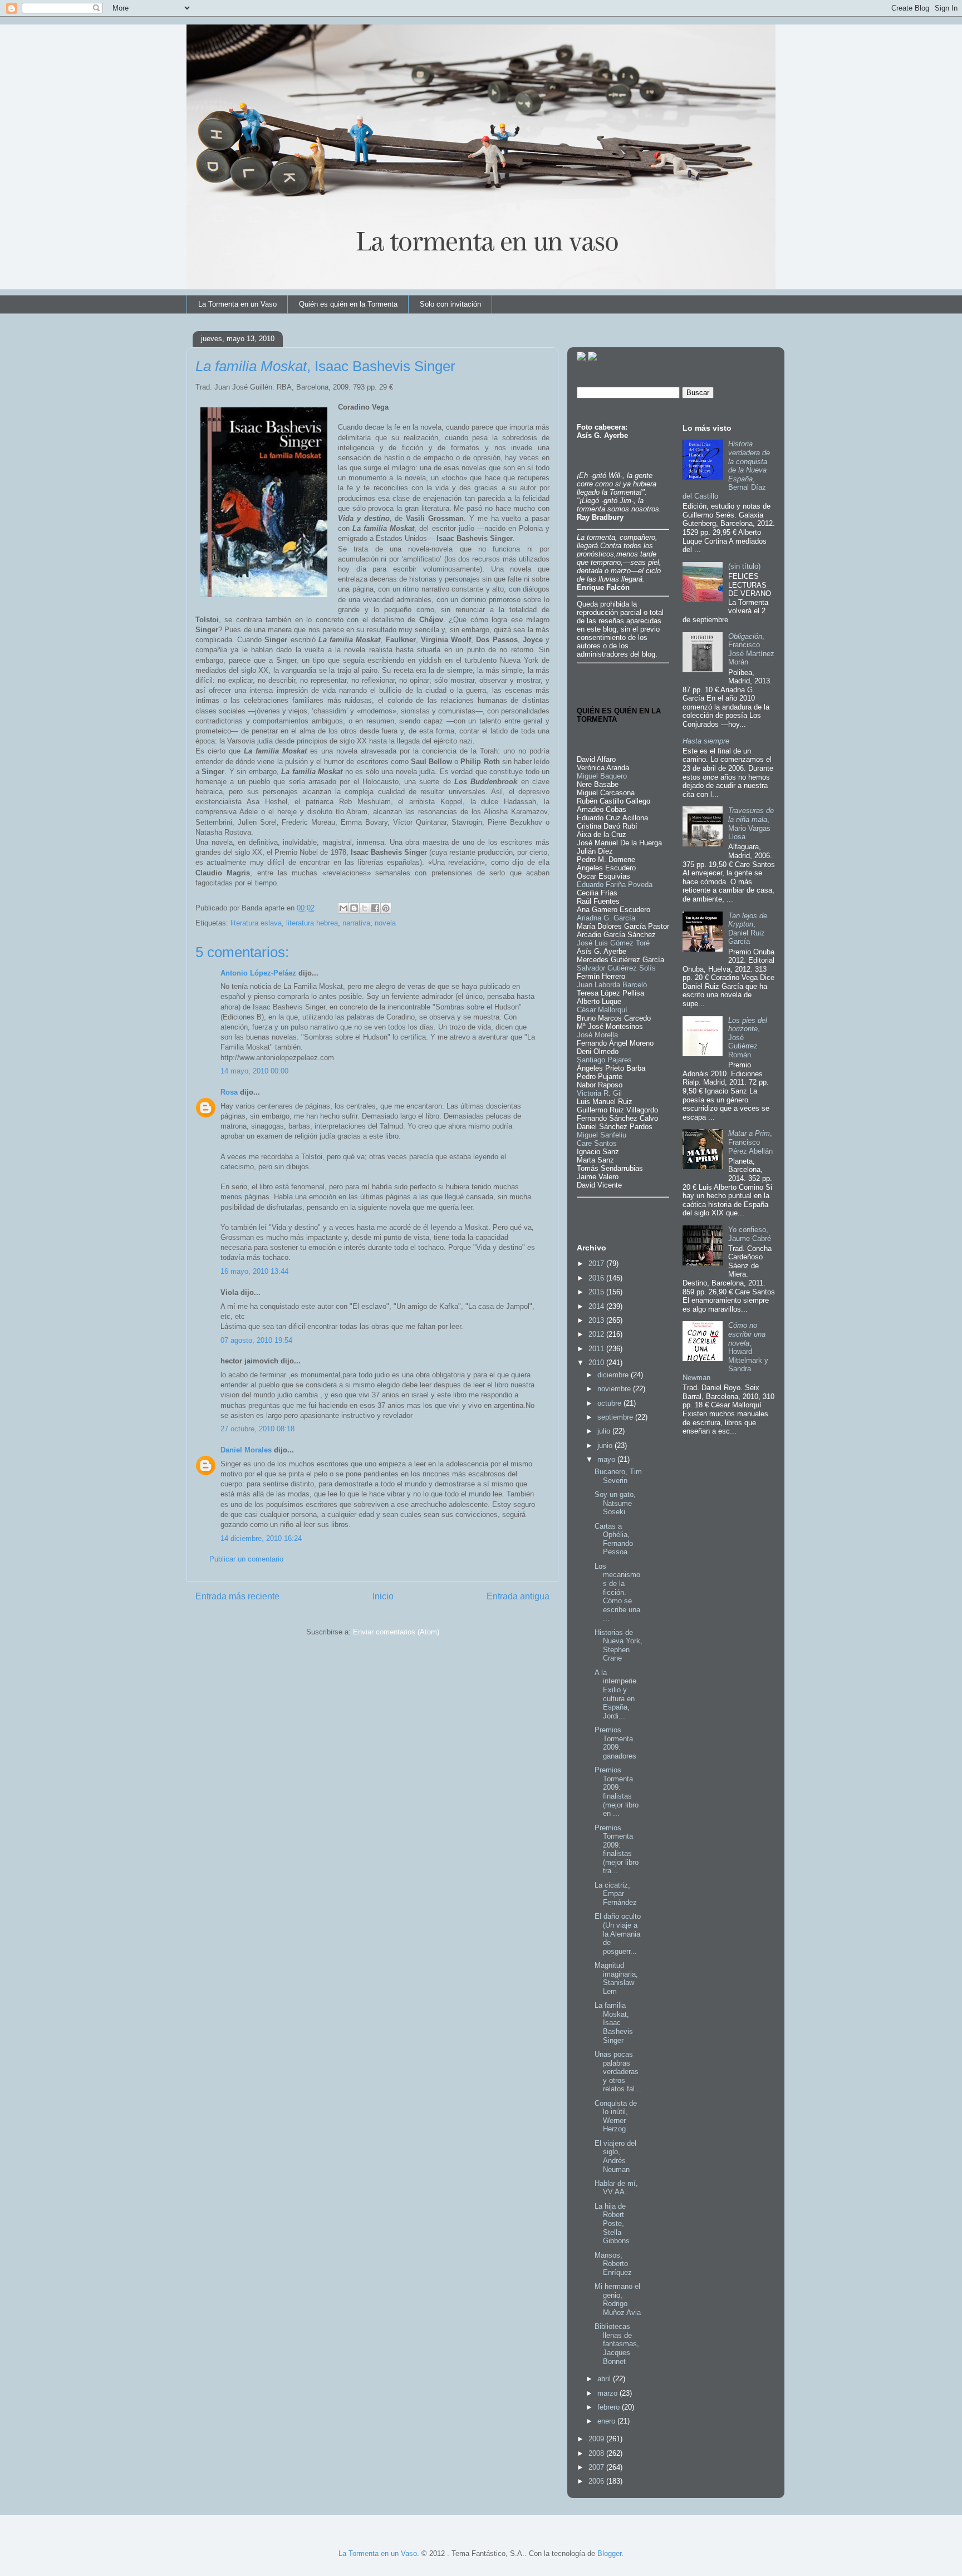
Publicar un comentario (246, 1559)
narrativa (356, 923)
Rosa (229, 1092)
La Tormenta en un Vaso (237, 304)
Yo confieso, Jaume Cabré (750, 1234)
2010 (597, 1363)
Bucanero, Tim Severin (618, 1476)
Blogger (609, 2553)
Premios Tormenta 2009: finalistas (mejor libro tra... (617, 1850)
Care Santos (597, 1143)
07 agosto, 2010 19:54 (256, 1340)
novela (385, 923)
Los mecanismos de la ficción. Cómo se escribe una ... (617, 1592)
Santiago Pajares (604, 1060)
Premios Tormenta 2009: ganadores (615, 1743)
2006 (597, 2481)
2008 (597, 2453)
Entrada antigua (518, 1596)
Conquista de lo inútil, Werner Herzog (616, 2116)
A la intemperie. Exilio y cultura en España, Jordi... (617, 1694)
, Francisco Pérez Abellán (750, 1142)
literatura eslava (256, 923)
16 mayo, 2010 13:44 (254, 1271)
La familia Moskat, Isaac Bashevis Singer (614, 2023)
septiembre (616, 1417)
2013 (597, 1320)
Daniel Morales (246, 1450)
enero (607, 2421)
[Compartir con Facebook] (375, 908)
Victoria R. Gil (599, 1093)
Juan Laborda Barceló (612, 985)
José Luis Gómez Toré (613, 943)
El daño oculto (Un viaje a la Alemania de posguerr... (618, 1934)
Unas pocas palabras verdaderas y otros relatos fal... (618, 2072)
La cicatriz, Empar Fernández (616, 1894)
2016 (597, 1278)
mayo (607, 1459)
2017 (597, 1264)
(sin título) (744, 566)
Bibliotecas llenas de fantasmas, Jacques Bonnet (617, 2344)
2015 (597, 1292)
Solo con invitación (450, 304)
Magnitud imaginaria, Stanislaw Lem (616, 1978)
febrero (610, 2407)
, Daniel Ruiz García (748, 929)
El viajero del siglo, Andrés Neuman (615, 2156)
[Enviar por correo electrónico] (343, 908)
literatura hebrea (312, 923)
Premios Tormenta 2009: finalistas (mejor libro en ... (617, 1792)
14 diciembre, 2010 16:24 (261, 1538)
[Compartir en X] (365, 908)
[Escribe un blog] (354, 908)
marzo (608, 2393)
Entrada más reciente (237, 1596)
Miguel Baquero (602, 776)
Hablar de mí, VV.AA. (616, 2188)
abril (605, 2379)
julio (605, 1431)
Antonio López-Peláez (258, 973)
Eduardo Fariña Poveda (615, 885)
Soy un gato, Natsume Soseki (615, 1503)
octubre (610, 1403)
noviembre (615, 1389)
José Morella (597, 1035)
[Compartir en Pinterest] (386, 908)
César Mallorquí (602, 1010)
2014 (597, 1306)
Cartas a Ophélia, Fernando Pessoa (614, 1539)
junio (606, 1445)
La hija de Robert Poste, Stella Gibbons (612, 2223)
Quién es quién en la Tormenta (348, 304)
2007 (597, 2467)
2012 (597, 1334)
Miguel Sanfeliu (602, 1135)
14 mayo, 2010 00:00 (254, 1071)
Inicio (383, 1596)
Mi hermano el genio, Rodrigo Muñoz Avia (618, 2299)
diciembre (614, 1375)
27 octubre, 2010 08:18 (257, 1429)
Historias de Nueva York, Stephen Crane (619, 1646)
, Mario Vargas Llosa (751, 824)
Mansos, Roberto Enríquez (613, 2264)
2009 (597, 2439)
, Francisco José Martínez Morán (751, 649)
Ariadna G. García (606, 918)
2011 (597, 1349)
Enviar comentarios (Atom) (396, 1632)
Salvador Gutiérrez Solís (616, 968)
